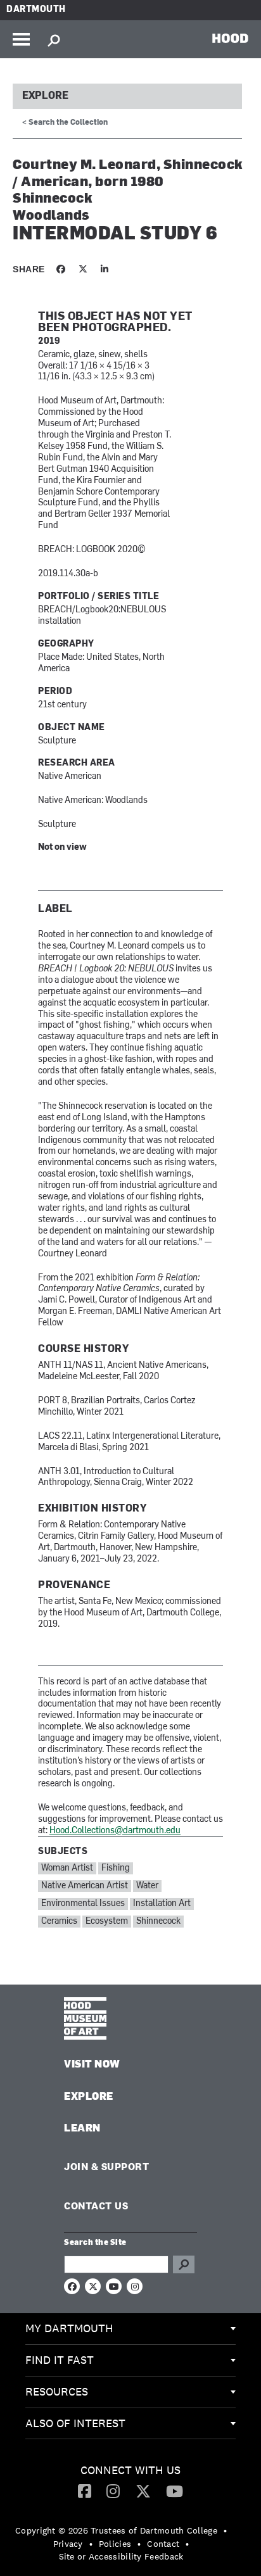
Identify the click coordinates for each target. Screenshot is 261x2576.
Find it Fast (60, 2360)
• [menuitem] (225, 2530)
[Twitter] (143, 2491)
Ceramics (59, 1922)
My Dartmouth (69, 2328)
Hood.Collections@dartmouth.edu (115, 1831)
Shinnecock (158, 1922)
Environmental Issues (83, 1904)
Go (184, 2264)
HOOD (230, 38)
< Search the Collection (65, 123)
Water (147, 1886)
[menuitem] (130, 2329)
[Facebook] (85, 2491)
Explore (45, 96)
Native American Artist (85, 1886)
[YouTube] (175, 2491)
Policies (115, 2544)
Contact (163, 2544)
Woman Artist (67, 1868)
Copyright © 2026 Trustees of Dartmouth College (116, 2530)
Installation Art (162, 1904)
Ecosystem (107, 1922)
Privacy (68, 2544)
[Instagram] (113, 2491)
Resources (57, 2391)
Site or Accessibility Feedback (121, 2556)
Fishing (116, 1868)
